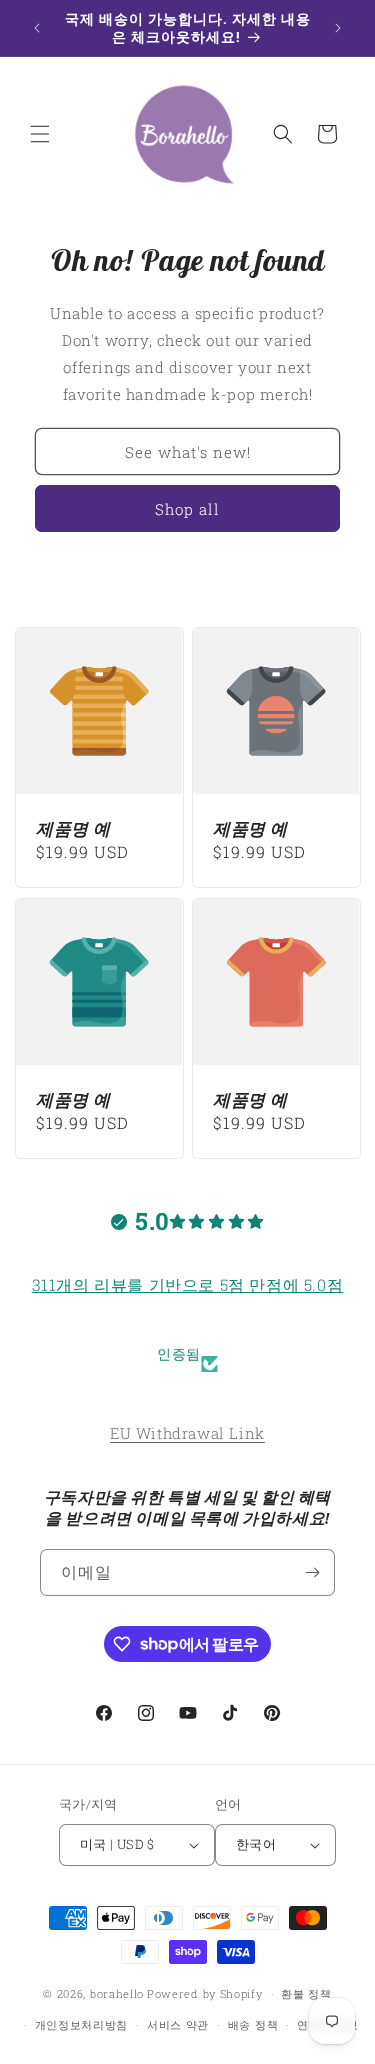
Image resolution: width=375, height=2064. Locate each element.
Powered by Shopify (205, 1993)
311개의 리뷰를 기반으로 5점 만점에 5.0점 (188, 1284)
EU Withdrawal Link (187, 1433)
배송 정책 (253, 2024)
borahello (117, 1993)
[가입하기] (312, 1572)
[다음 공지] (338, 28)
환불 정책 (306, 1993)
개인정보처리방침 (82, 2024)
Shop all (187, 509)
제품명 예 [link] (73, 829)
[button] (40, 134)
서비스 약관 (178, 2024)
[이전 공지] (37, 28)
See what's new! (188, 452)
